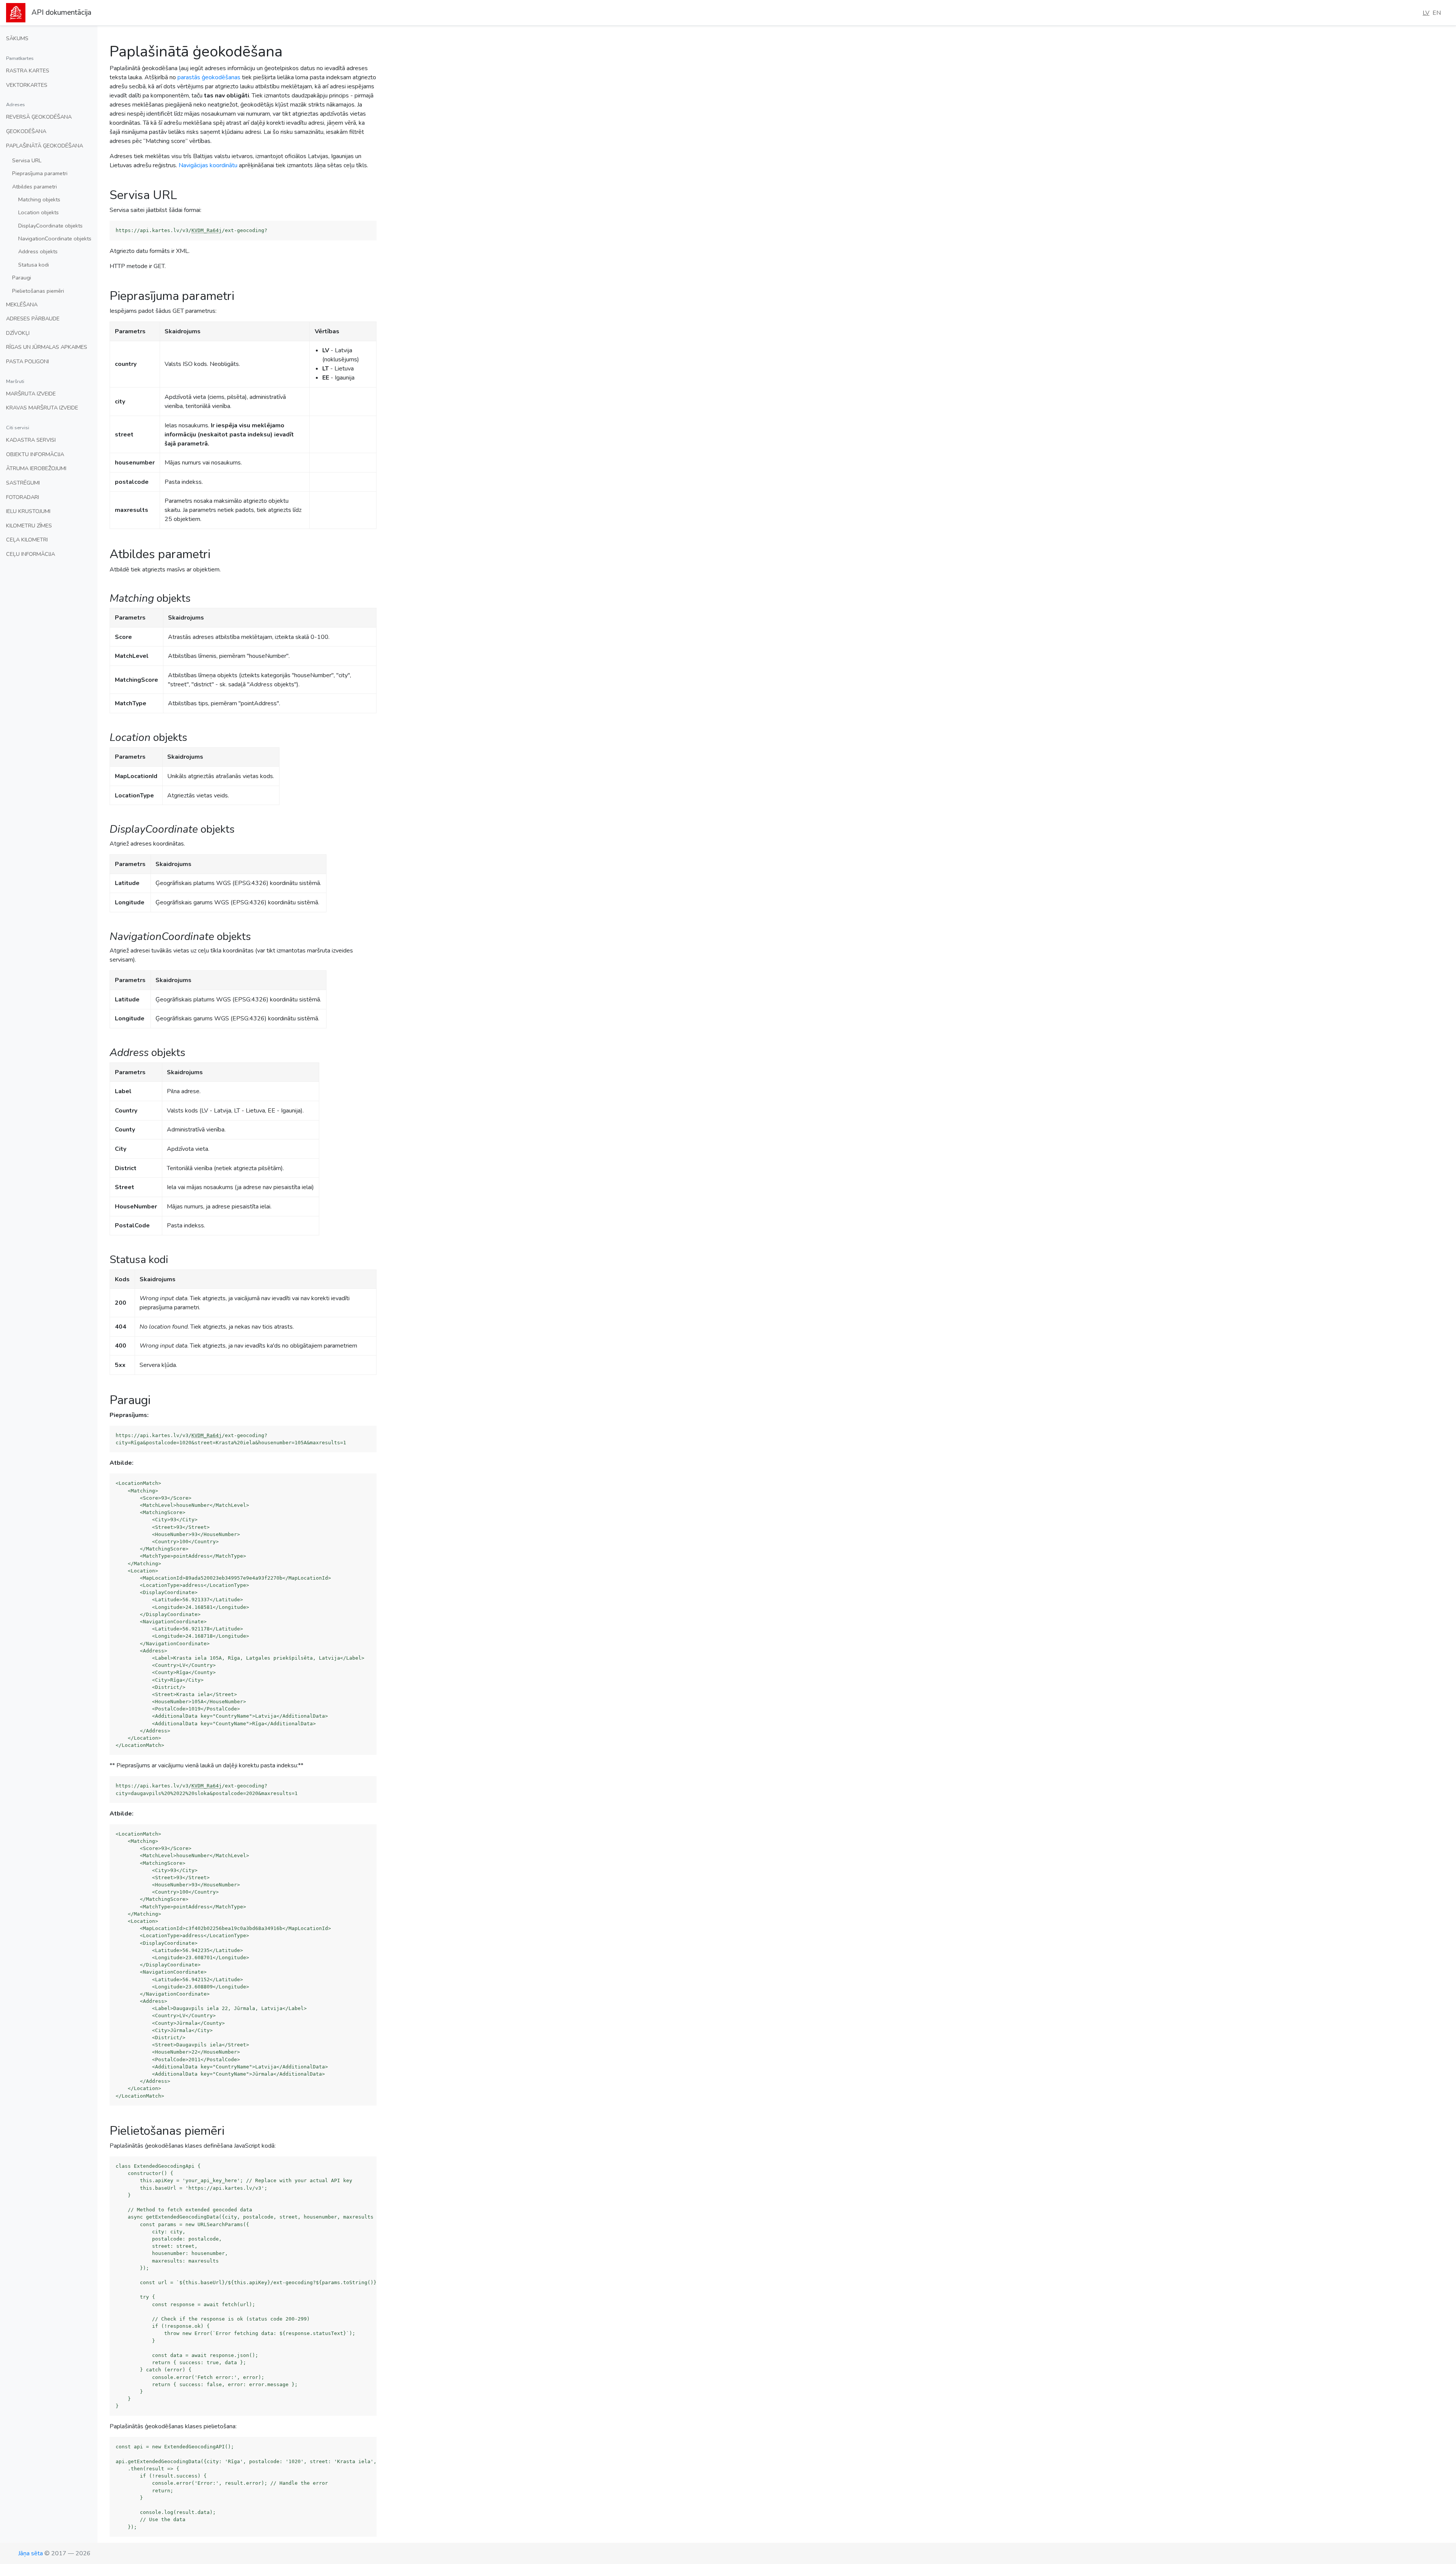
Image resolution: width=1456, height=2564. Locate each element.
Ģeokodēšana (26, 131)
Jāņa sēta (31, 2553)
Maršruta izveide (31, 394)
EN (1437, 13)
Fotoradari (23, 497)
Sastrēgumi (23, 483)
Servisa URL (27, 160)
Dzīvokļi (18, 333)
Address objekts (38, 251)
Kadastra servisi (31, 440)
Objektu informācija (35, 454)
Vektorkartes (27, 85)
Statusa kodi (34, 265)
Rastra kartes (28, 71)
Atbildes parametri (35, 187)
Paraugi (22, 278)
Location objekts (38, 212)
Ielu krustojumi (28, 511)
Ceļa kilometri (27, 540)
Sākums (17, 38)
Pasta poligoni (27, 361)
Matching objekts (39, 199)
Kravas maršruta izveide (42, 408)
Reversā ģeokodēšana (39, 117)
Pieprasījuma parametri (40, 173)
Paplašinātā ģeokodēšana (45, 146)
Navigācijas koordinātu (208, 165)
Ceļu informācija (31, 554)
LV (1426, 13)
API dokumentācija (61, 13)
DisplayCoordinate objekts (50, 226)
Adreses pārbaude (33, 319)
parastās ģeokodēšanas (209, 77)
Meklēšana (22, 304)
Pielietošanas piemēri (38, 291)
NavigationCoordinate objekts (55, 239)
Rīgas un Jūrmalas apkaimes (47, 347)
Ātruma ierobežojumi (36, 468)
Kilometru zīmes (29, 526)
